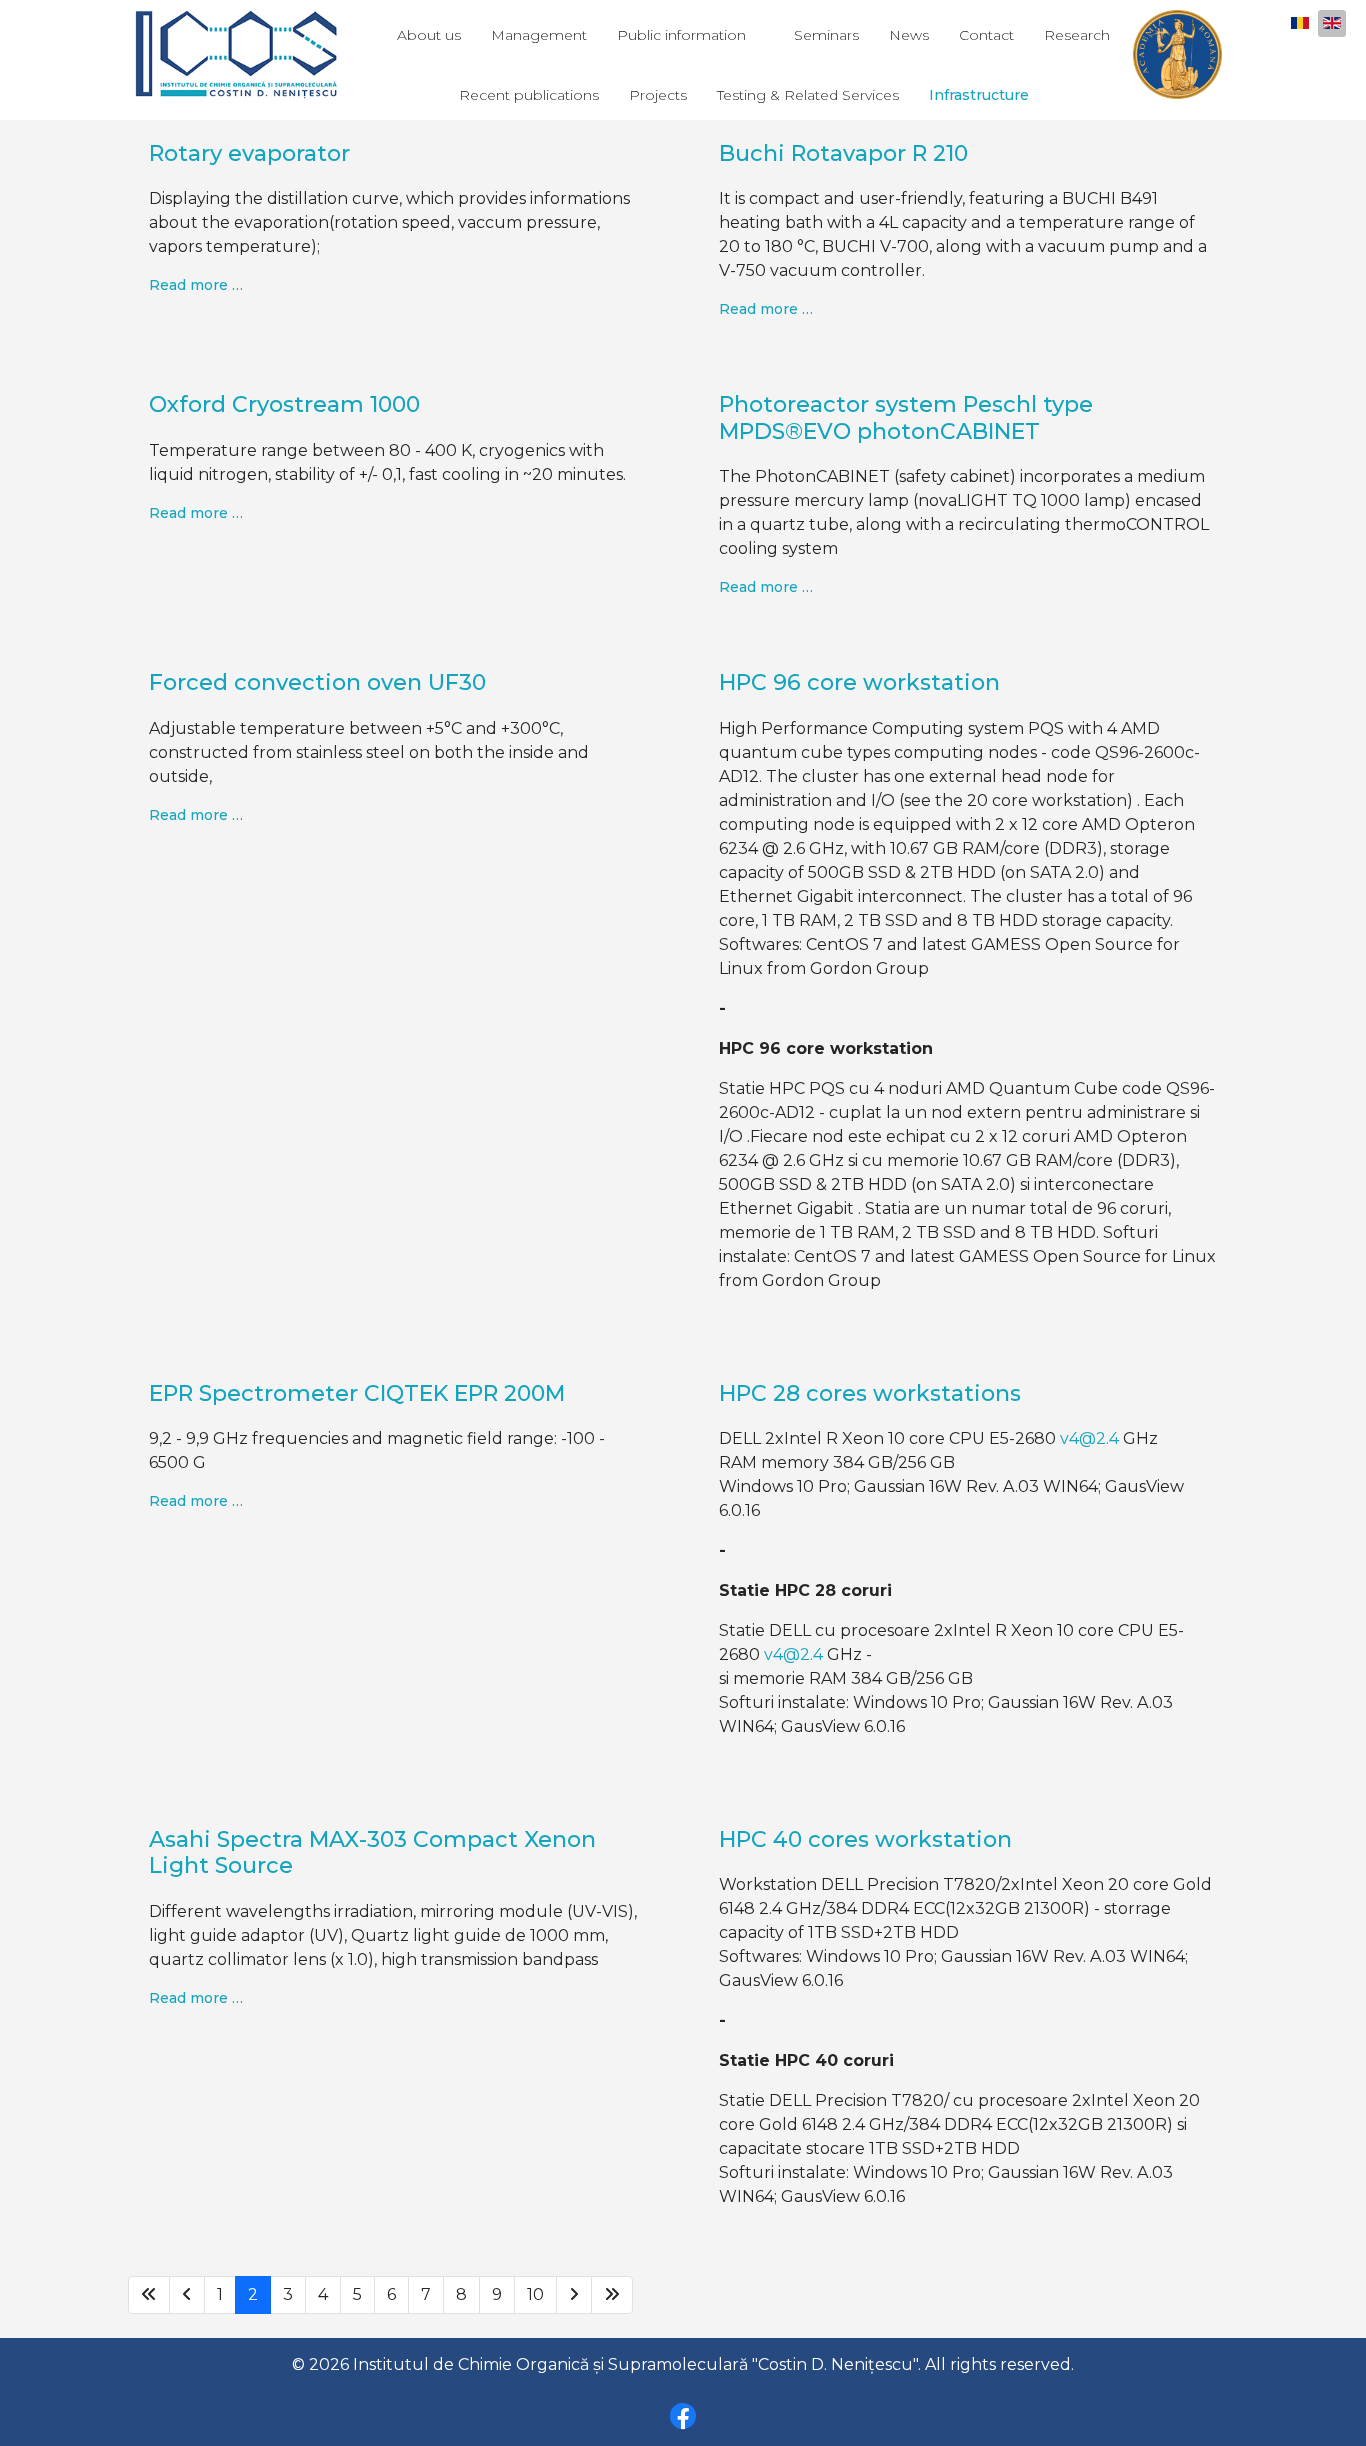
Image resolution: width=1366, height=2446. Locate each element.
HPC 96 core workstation (859, 682)
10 (535, 2294)
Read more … (196, 285)
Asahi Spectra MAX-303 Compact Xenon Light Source (372, 1852)
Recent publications (529, 95)
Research (1077, 35)
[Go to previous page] (187, 2295)
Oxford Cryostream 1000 (284, 404)
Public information (681, 35)
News (909, 35)
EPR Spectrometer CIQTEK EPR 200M (357, 1393)
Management (539, 35)
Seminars (826, 35)
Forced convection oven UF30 (317, 682)
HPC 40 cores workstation (865, 1839)
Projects (658, 95)
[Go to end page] (612, 2295)
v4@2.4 (1089, 1438)
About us (429, 35)
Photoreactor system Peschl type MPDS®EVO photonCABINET (906, 417)
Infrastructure (979, 95)
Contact (986, 35)
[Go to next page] (574, 2295)
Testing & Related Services (808, 95)
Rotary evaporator (249, 153)
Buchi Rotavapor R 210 (843, 153)
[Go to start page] (149, 2295)
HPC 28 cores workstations (870, 1393)
